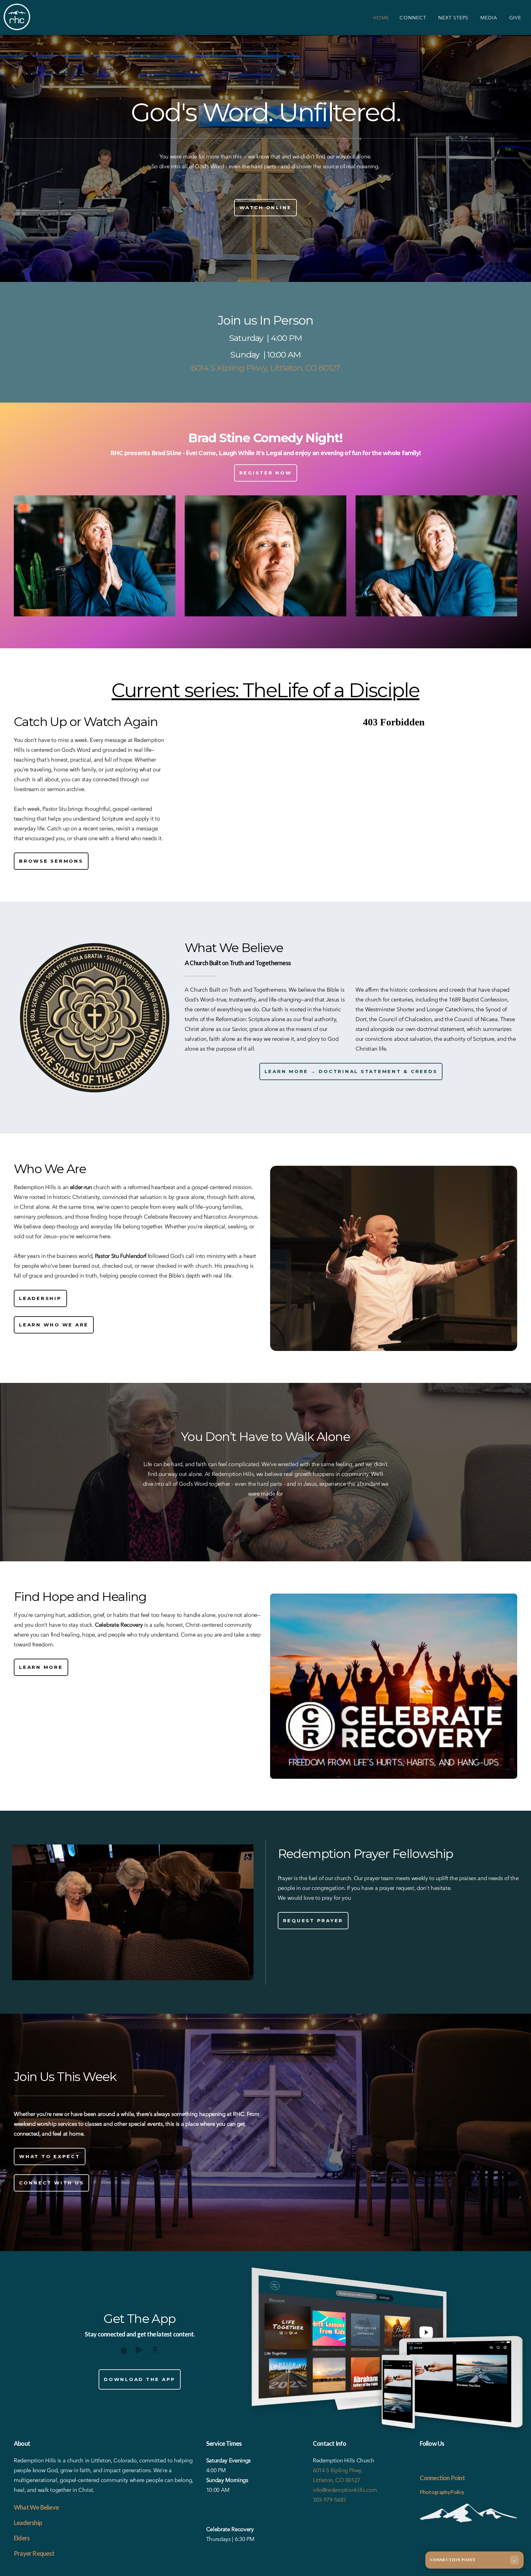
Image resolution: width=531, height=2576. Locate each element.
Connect (414, 18)
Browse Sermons (51, 861)
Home (381, 18)
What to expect (50, 2156)
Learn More (41, 1667)
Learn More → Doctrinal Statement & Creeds (351, 1071)
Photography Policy (442, 2492)
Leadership (40, 1298)
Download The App (140, 2379)
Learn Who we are (54, 1325)
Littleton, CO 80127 (336, 2480)
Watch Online (265, 207)
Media (490, 18)
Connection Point (442, 2478)
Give (515, 18)
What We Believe (36, 2507)
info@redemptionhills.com (345, 2490)
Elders (22, 2538)
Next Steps (454, 18)
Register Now (266, 473)
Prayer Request (34, 2553)
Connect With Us (51, 2183)
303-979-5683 (329, 2500)
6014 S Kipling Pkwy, (338, 2470)
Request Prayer (313, 1920)
